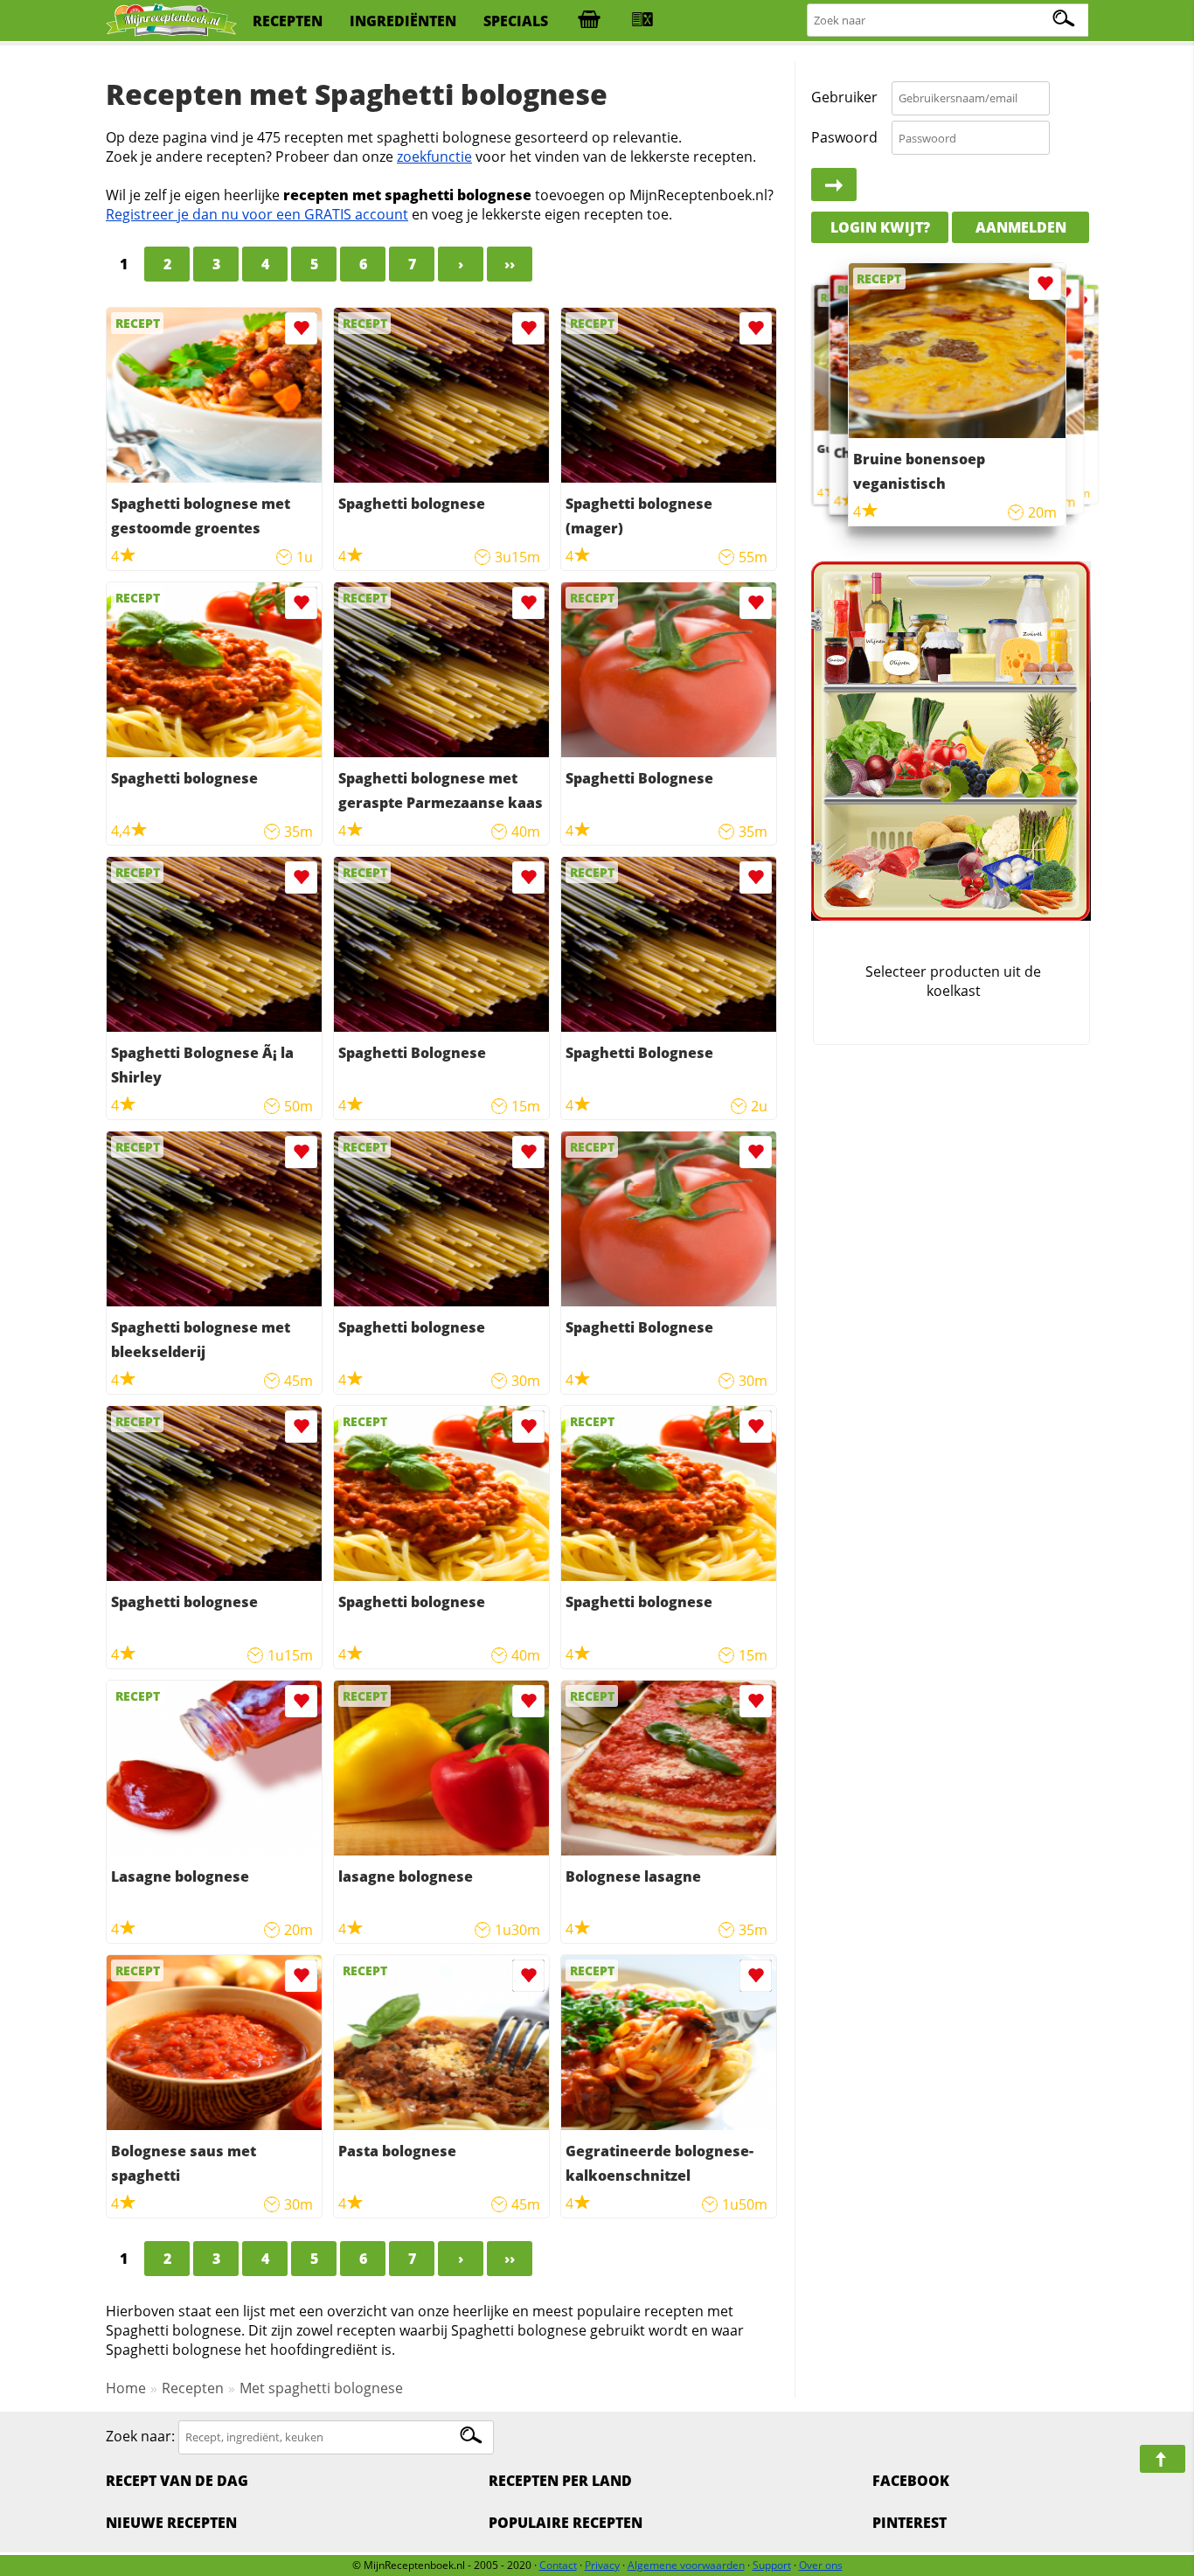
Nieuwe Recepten (171, 2523)
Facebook (911, 2481)
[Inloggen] (834, 185)
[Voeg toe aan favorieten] (301, 328)
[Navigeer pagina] (1163, 2459)
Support (772, 2565)
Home (126, 2388)
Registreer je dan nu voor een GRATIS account (257, 214)
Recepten (193, 2388)
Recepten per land (560, 2481)
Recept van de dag (177, 2481)
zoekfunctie (434, 157)
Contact (558, 2565)
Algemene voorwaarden (686, 2565)
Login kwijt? (880, 227)
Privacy (602, 2565)
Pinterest (909, 2523)
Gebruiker (844, 98)
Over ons (821, 2565)
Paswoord (844, 137)
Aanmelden (1021, 227)
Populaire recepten (566, 2523)
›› (510, 264)
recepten (288, 21)
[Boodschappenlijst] (589, 21)
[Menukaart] (642, 21)
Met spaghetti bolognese (321, 2388)
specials (516, 21)
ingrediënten (403, 21)
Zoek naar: (140, 2436)
